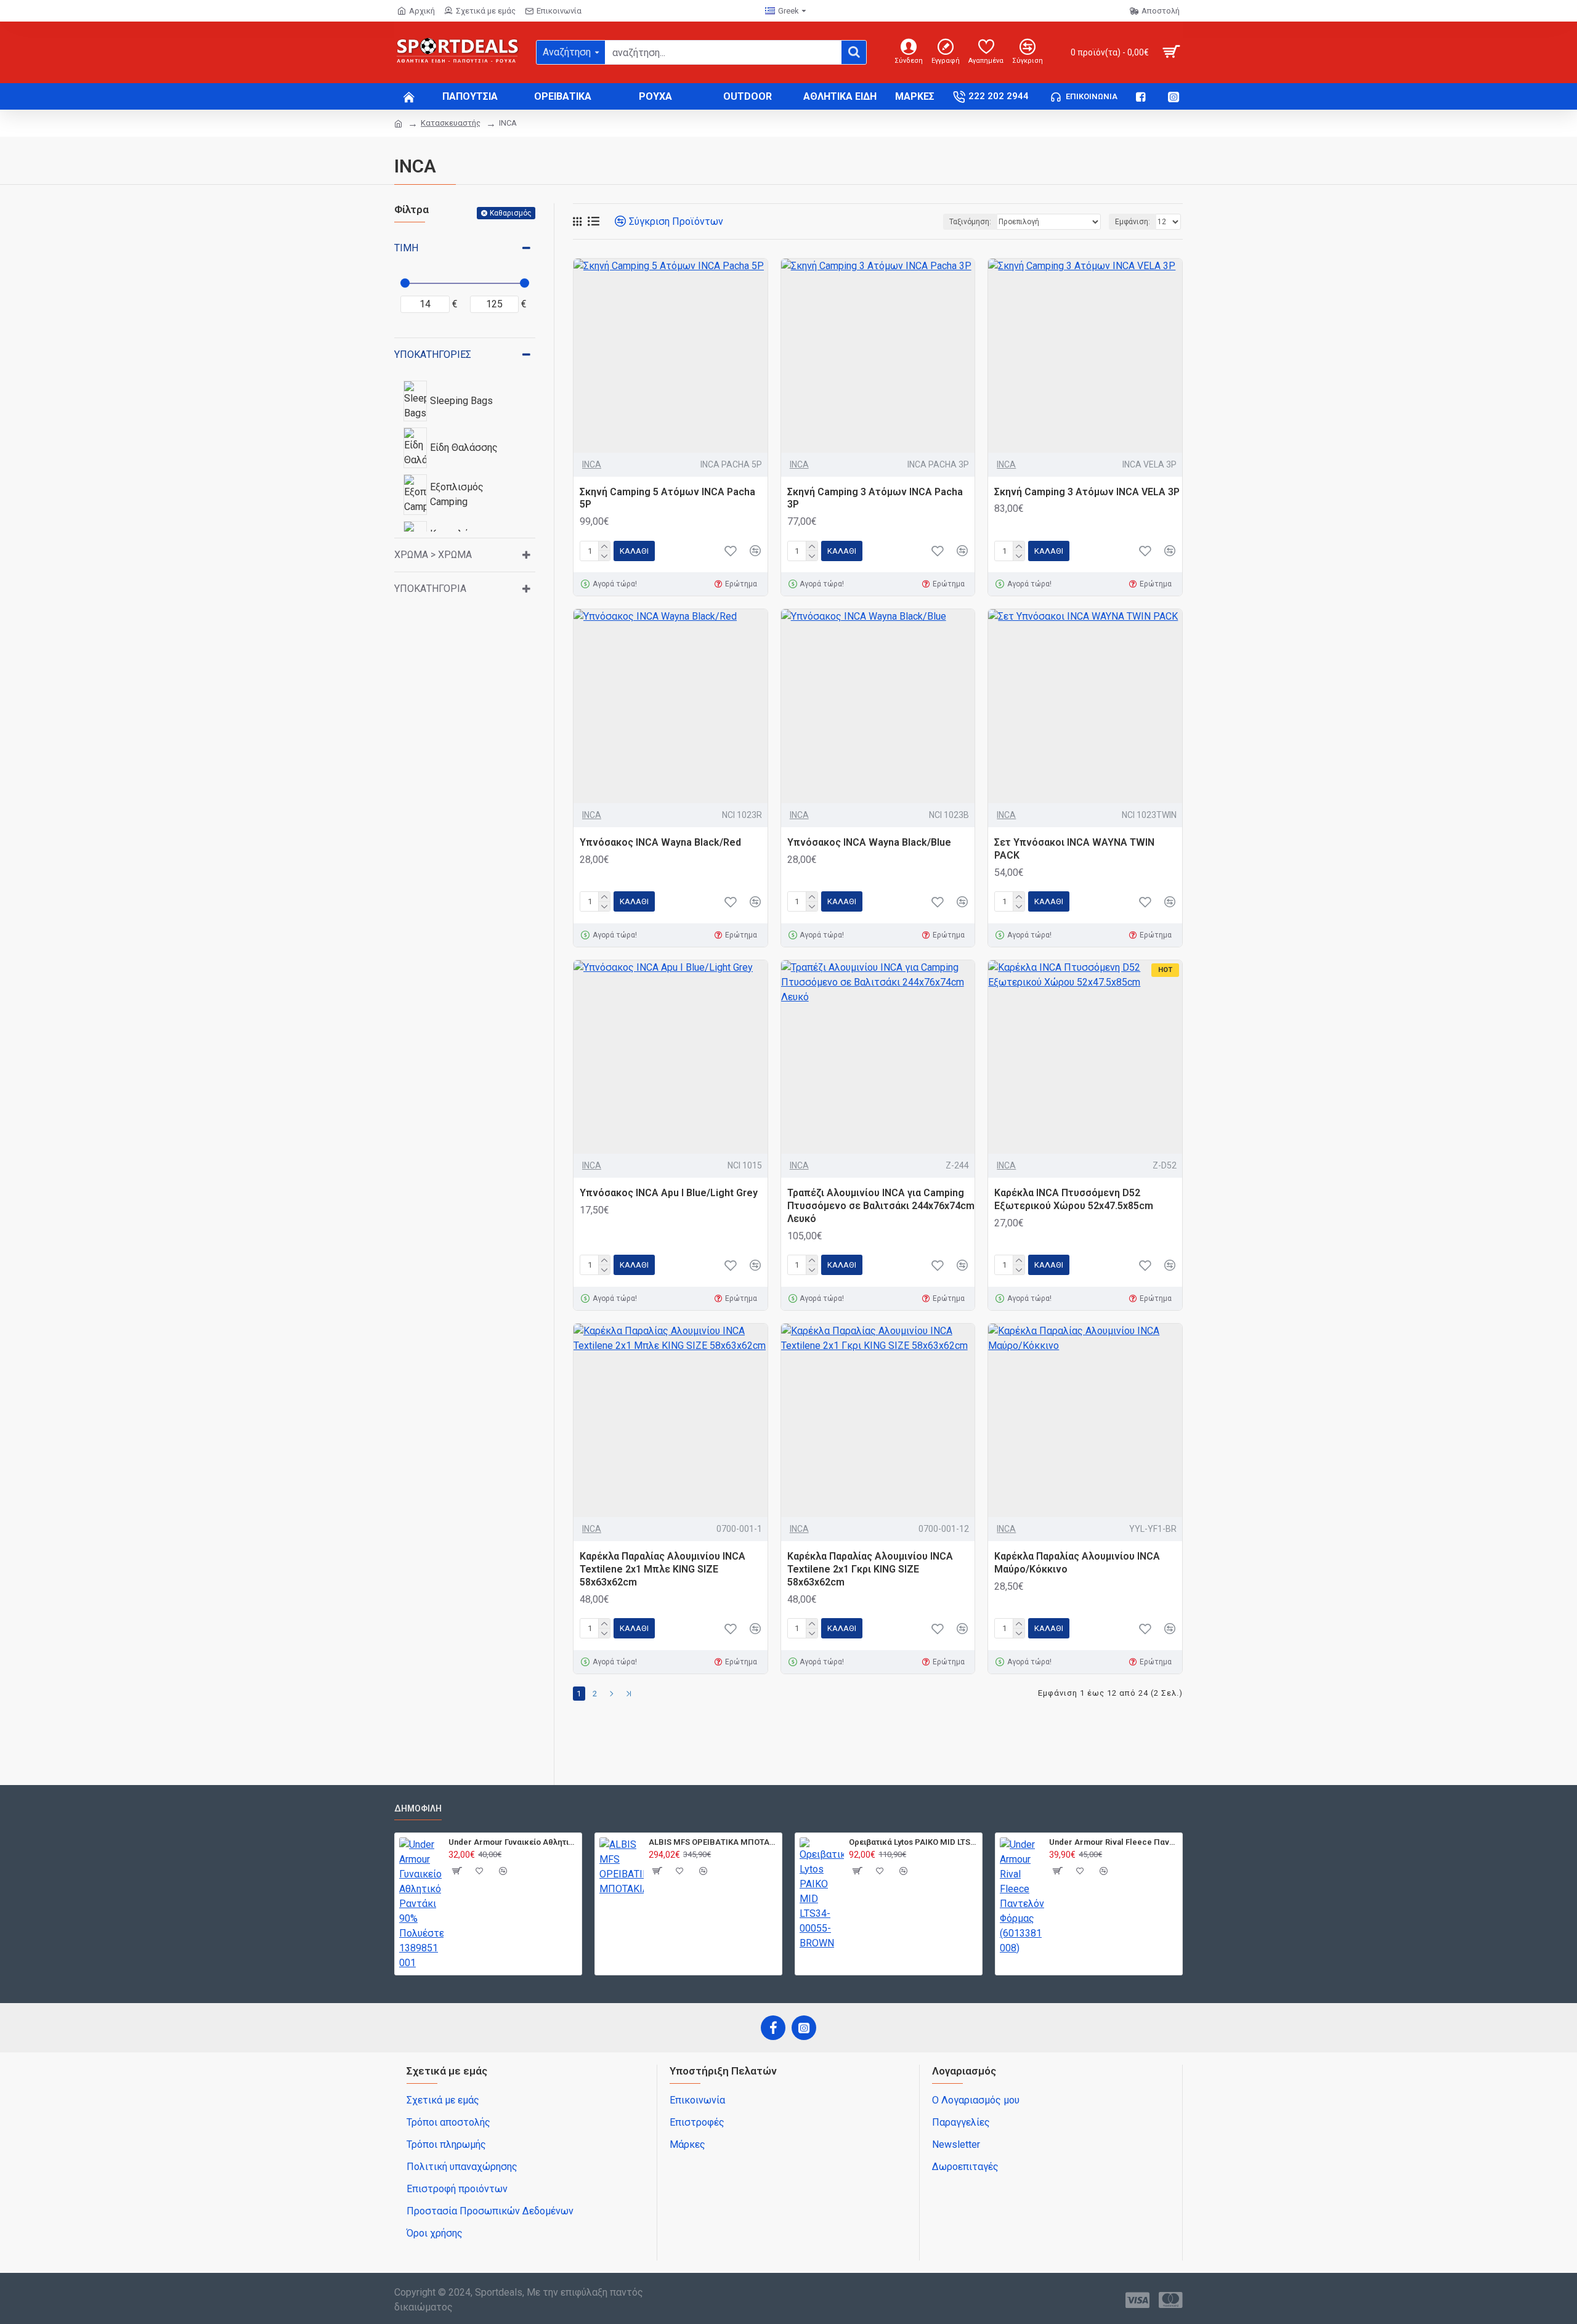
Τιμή (406, 248)
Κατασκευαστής (451, 123)
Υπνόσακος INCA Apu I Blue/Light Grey (669, 1193)
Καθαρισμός (511, 213)
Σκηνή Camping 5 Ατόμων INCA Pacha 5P (667, 498)
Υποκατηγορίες (433, 354)
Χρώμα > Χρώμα (433, 555)
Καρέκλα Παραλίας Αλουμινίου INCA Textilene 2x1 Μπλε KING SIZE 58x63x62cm (663, 1569)
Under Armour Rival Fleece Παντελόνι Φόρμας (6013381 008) (1113, 1842)
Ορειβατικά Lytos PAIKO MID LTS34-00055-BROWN (913, 1842)
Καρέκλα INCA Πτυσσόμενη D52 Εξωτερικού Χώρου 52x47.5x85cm (1074, 1199)
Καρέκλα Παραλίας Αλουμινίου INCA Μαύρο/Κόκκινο (1077, 1563)
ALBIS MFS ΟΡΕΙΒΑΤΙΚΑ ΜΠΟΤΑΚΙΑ (713, 1842)
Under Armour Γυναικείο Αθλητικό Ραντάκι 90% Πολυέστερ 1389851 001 (513, 1842)
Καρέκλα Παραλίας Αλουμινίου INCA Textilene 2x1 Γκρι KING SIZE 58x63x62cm (870, 1569)
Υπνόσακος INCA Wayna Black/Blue (869, 842)
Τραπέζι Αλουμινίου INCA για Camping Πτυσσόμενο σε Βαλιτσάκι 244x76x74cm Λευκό (881, 1206)
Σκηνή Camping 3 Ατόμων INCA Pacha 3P (875, 498)
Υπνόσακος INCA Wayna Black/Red (660, 842)
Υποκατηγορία (430, 589)
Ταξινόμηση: (970, 222)
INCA (592, 464)
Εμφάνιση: (1133, 222)
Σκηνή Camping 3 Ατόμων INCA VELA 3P (1087, 492)
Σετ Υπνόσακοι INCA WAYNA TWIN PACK (1074, 849)
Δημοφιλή (418, 1808)
